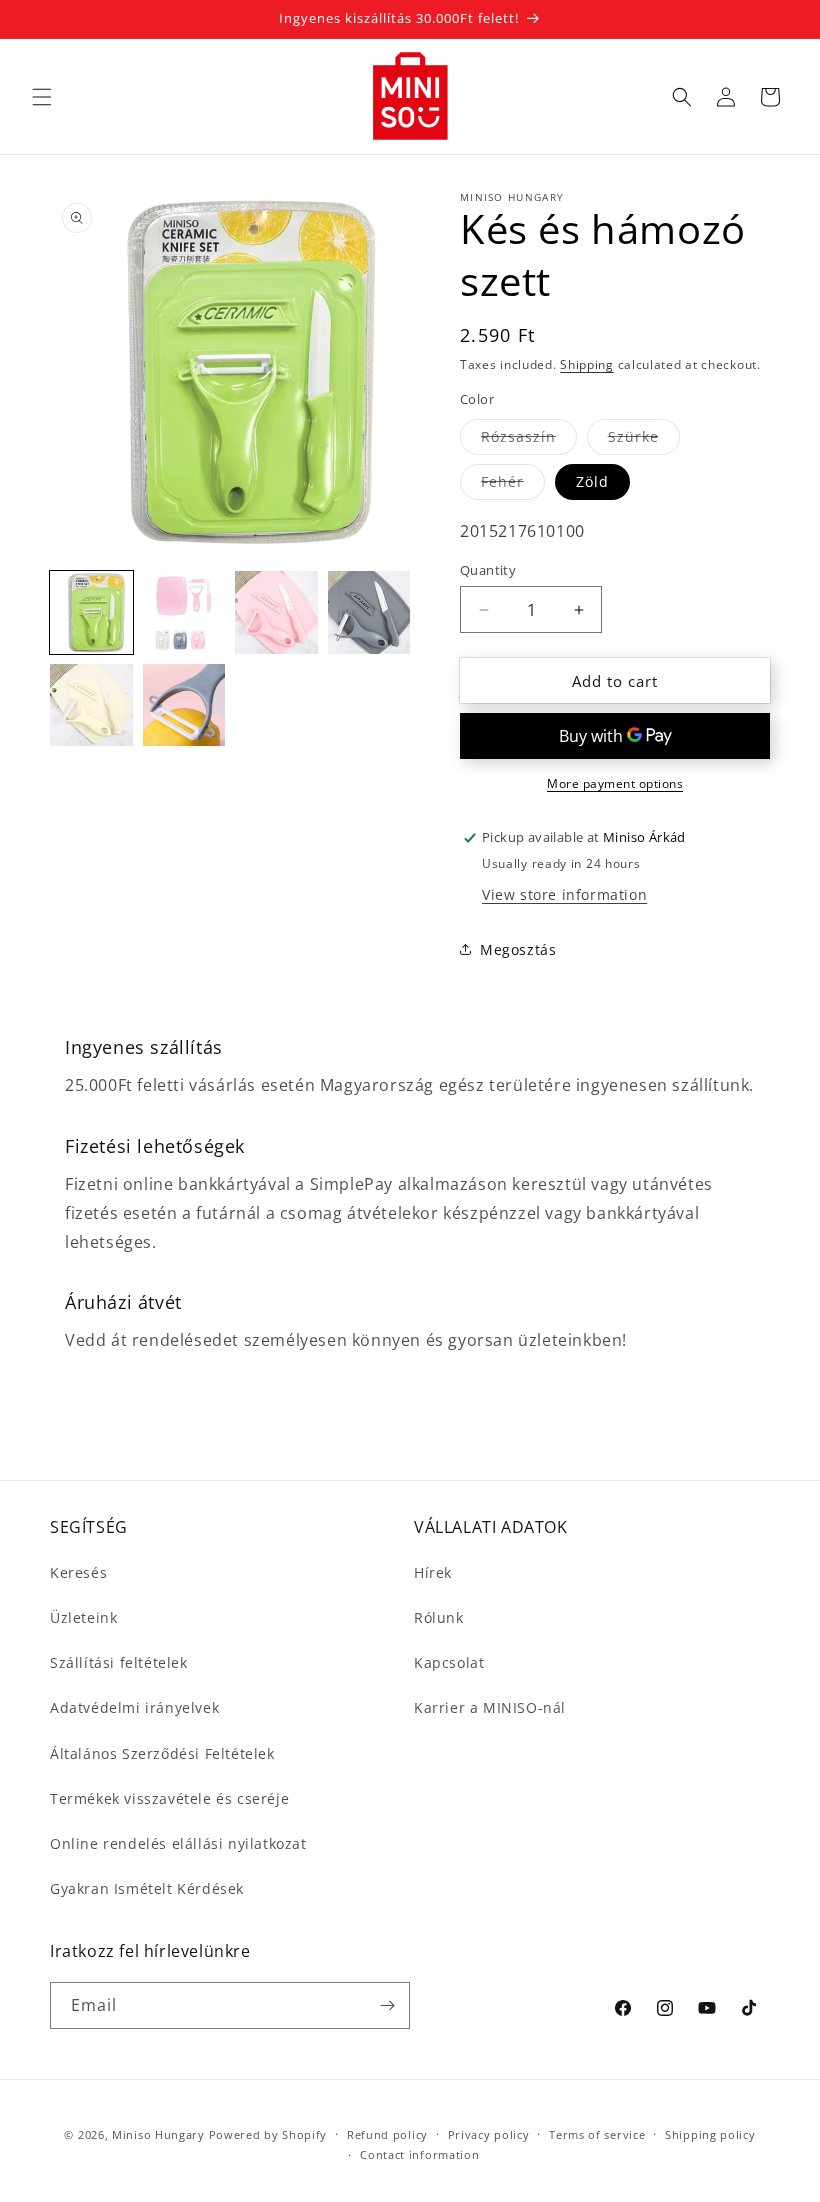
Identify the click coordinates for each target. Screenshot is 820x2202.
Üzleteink (83, 1617)
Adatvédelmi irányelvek (134, 1707)
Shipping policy (710, 2134)
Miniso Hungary (158, 2134)
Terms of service (597, 2134)
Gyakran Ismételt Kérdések (147, 1888)
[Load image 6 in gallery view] (184, 705)
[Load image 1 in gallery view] (91, 612)
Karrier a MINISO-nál (490, 1707)
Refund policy (387, 2134)
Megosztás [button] (518, 949)
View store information (564, 894)
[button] (42, 97)
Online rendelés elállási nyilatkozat (178, 1843)
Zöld (592, 481)
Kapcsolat (449, 1662)
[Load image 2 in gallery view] (184, 612)
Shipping (587, 364)
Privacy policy (489, 2134)
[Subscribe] (387, 2005)
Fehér (513, 485)
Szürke (644, 440)
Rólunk (439, 1617)
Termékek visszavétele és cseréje (169, 1798)
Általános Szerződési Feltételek (162, 1753)
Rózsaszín (529, 440)
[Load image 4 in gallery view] (369, 612)
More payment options (615, 783)
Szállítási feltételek (119, 1662)
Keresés (78, 1572)
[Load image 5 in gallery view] (91, 705)
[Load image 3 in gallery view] (276, 612)
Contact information (419, 2154)
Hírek (433, 1572)
